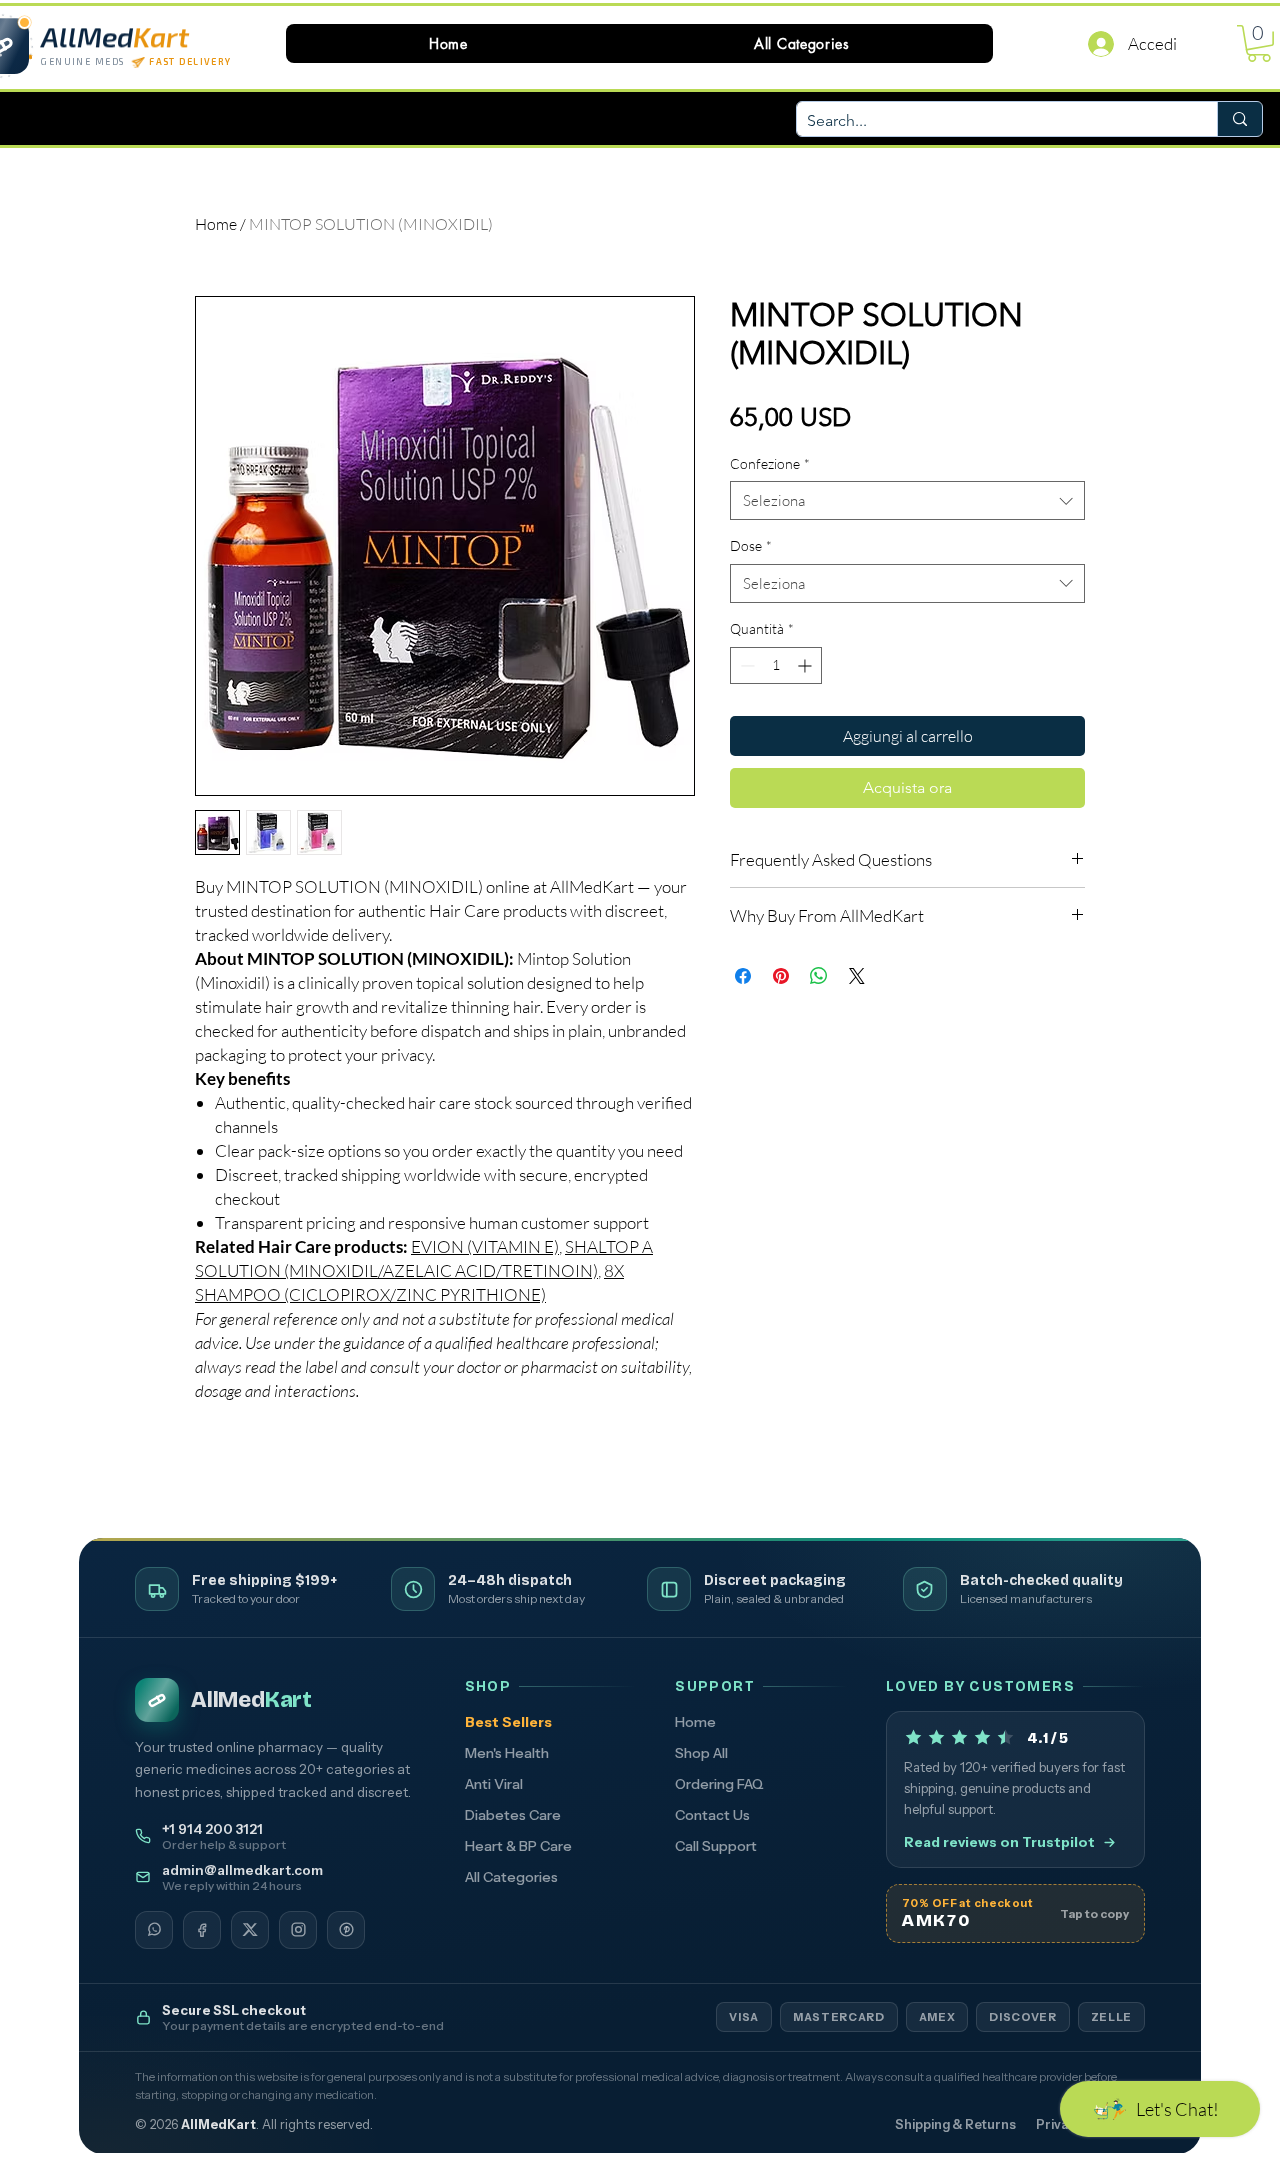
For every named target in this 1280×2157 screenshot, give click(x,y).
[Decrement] (745, 665)
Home (216, 224)
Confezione (770, 463)
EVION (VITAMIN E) (485, 1246)
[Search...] (1239, 119)
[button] (802, 43)
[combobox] (907, 500)
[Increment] (806, 665)
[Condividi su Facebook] (743, 976)
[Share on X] (857, 976)
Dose (751, 545)
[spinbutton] (776, 665)
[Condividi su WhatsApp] (819, 976)
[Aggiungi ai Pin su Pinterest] (781, 976)
